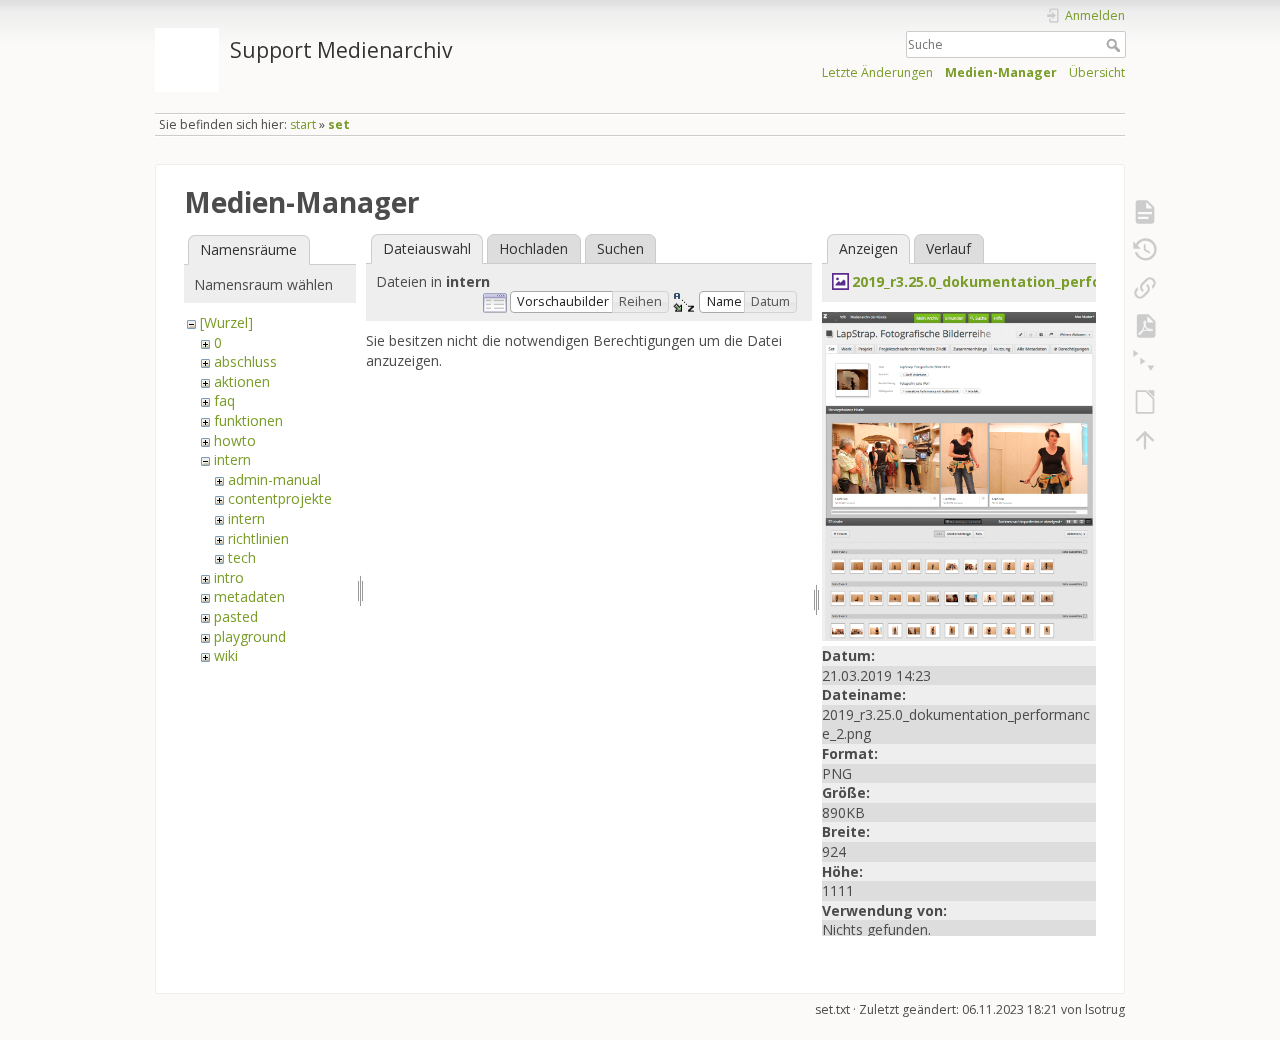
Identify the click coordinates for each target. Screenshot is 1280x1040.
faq (224, 400)
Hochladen (533, 248)
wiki (226, 655)
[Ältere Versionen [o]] (1145, 250)
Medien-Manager (1001, 72)
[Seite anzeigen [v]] (1145, 212)
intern (232, 459)
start (303, 124)
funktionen (248, 420)
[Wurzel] (226, 322)
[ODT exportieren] (1145, 402)
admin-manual (274, 479)
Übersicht (1097, 72)
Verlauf (948, 248)
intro (229, 577)
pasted (236, 616)
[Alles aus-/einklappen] (1145, 364)
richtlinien (258, 538)
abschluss (245, 361)
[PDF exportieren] (1145, 326)
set (339, 124)
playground (250, 636)
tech (242, 557)
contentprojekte (280, 498)
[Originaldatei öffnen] (959, 474)
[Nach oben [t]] (1145, 440)
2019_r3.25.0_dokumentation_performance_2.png (1027, 281)
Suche (1115, 45)
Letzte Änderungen (877, 72)
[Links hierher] (1145, 288)
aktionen (242, 381)
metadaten (249, 596)
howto (235, 440)
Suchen (620, 248)
